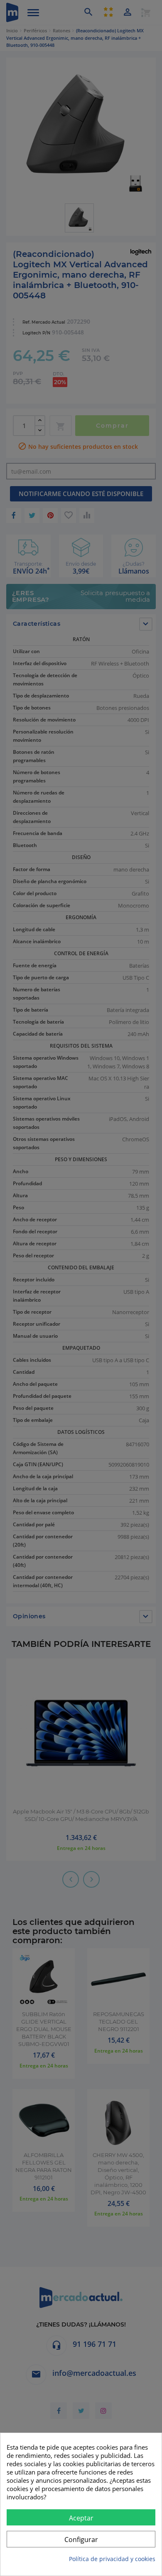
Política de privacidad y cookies (112, 2559)
